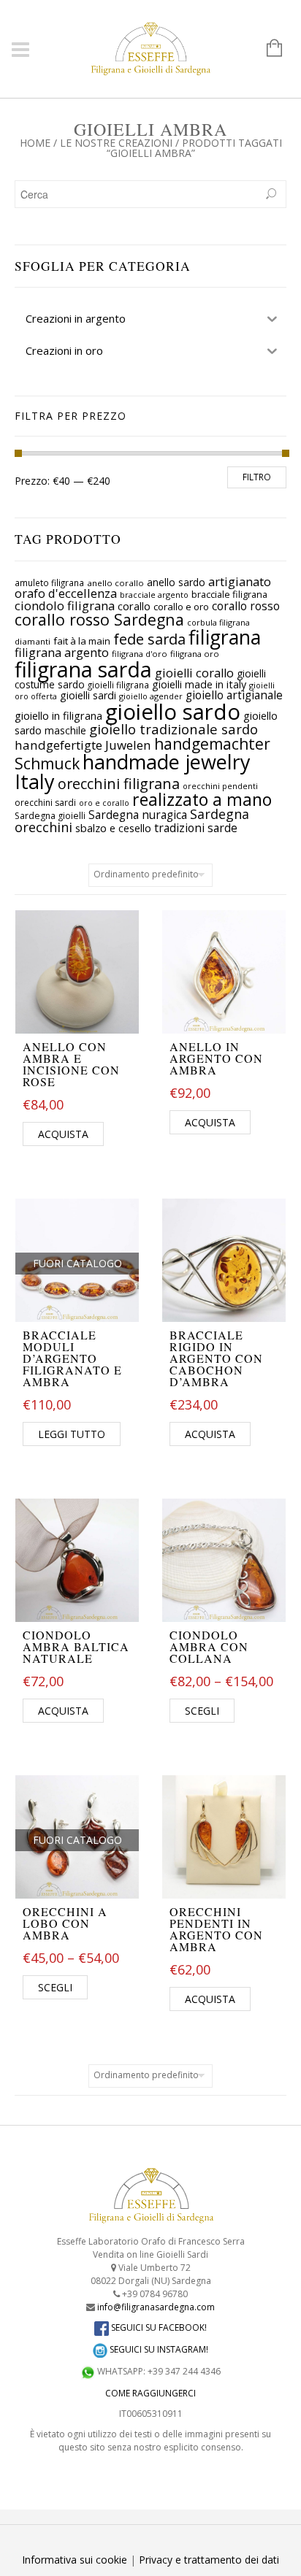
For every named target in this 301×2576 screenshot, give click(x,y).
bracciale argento (154, 595)
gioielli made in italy (199, 684)
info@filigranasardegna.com (156, 2307)
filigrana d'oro (140, 654)
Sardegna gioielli (50, 816)
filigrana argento (62, 653)
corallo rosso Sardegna (99, 619)
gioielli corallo (194, 673)
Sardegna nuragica (138, 815)
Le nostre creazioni (116, 143)
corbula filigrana (218, 622)
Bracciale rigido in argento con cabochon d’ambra (216, 1358)
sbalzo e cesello (113, 828)
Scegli (202, 1711)
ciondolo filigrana (65, 605)
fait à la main (82, 641)
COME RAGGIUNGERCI (150, 2393)
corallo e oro (181, 607)
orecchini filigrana (119, 784)
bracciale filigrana (229, 594)
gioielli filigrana (118, 685)
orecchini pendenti (220, 786)
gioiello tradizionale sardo (174, 729)
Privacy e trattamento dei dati (209, 2560)
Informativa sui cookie (75, 2560)
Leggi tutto (72, 1434)
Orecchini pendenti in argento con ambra (216, 1929)
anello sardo (176, 582)
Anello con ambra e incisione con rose (71, 1064)
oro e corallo (104, 803)
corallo (134, 606)
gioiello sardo (173, 712)
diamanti (33, 641)
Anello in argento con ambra (216, 1058)
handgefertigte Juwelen (83, 745)
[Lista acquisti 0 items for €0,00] (267, 49)
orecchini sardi (45, 803)
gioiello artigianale (234, 695)
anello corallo (115, 583)
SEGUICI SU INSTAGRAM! (158, 2349)
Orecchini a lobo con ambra (65, 1923)
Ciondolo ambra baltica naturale (76, 1646)
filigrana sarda (83, 669)
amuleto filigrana (49, 583)
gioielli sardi (88, 695)
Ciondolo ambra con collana (209, 1646)
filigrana (225, 637)
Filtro (257, 477)
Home (35, 143)
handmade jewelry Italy (133, 772)
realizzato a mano (202, 799)
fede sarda (149, 639)
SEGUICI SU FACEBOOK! (158, 2327)
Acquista (63, 1134)
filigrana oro (195, 654)
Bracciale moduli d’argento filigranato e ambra (72, 1358)
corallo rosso (246, 606)
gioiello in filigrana (58, 715)
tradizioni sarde (196, 828)
